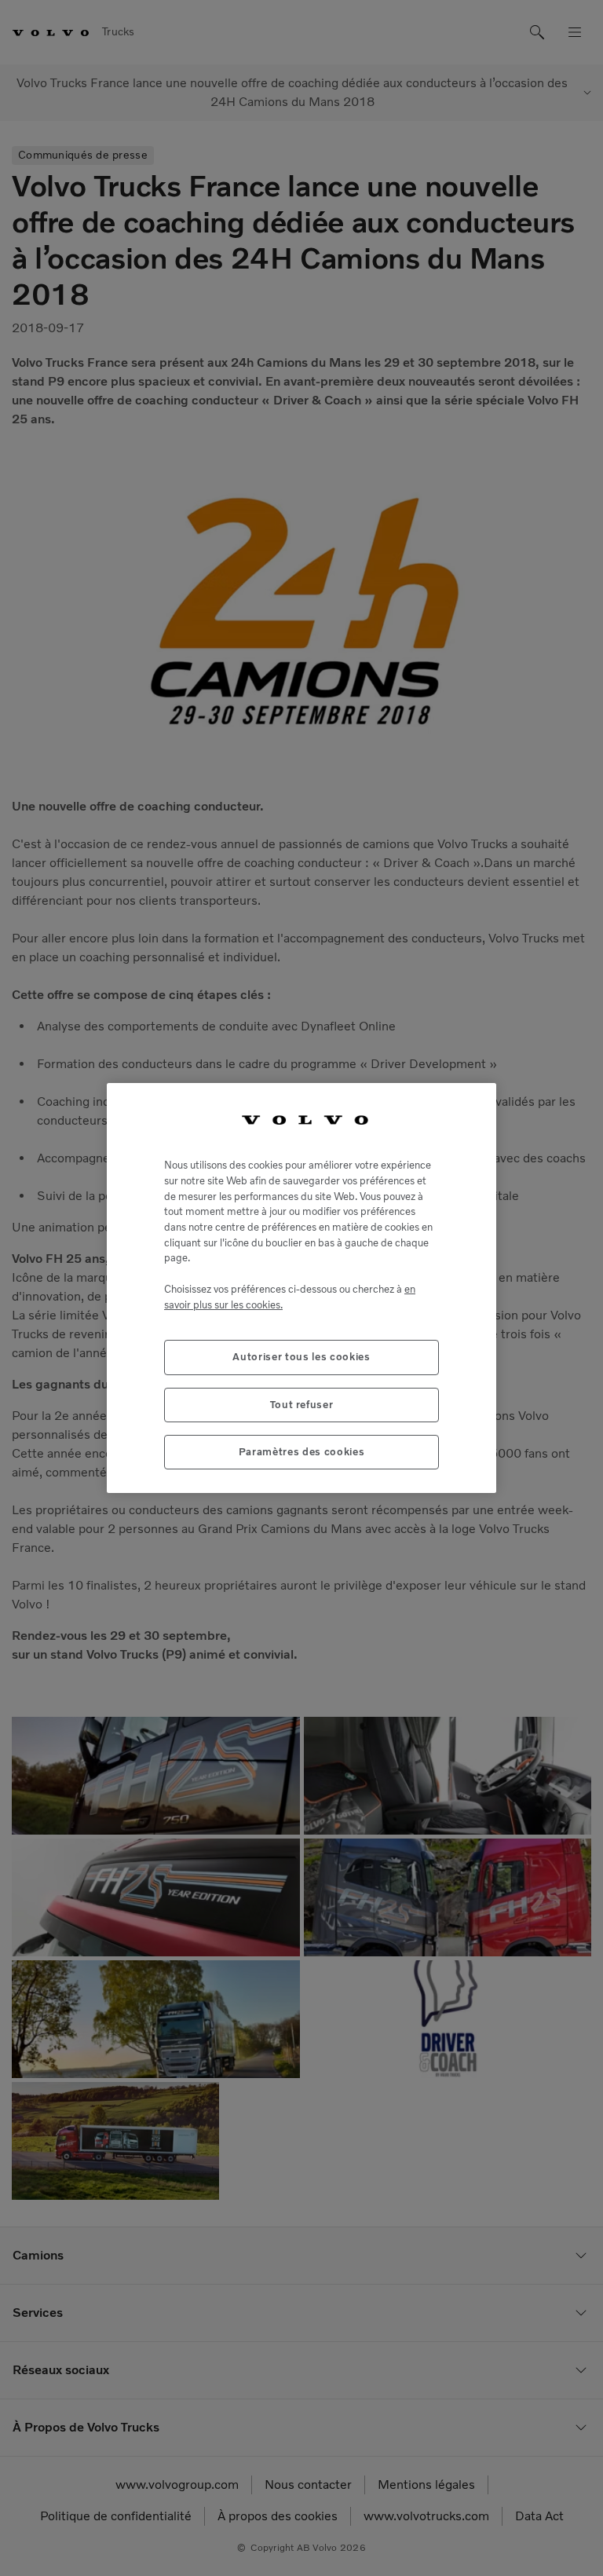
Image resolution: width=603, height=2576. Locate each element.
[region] (301, 1288)
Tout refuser (302, 1405)
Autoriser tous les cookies (301, 1357)
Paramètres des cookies (301, 1452)
